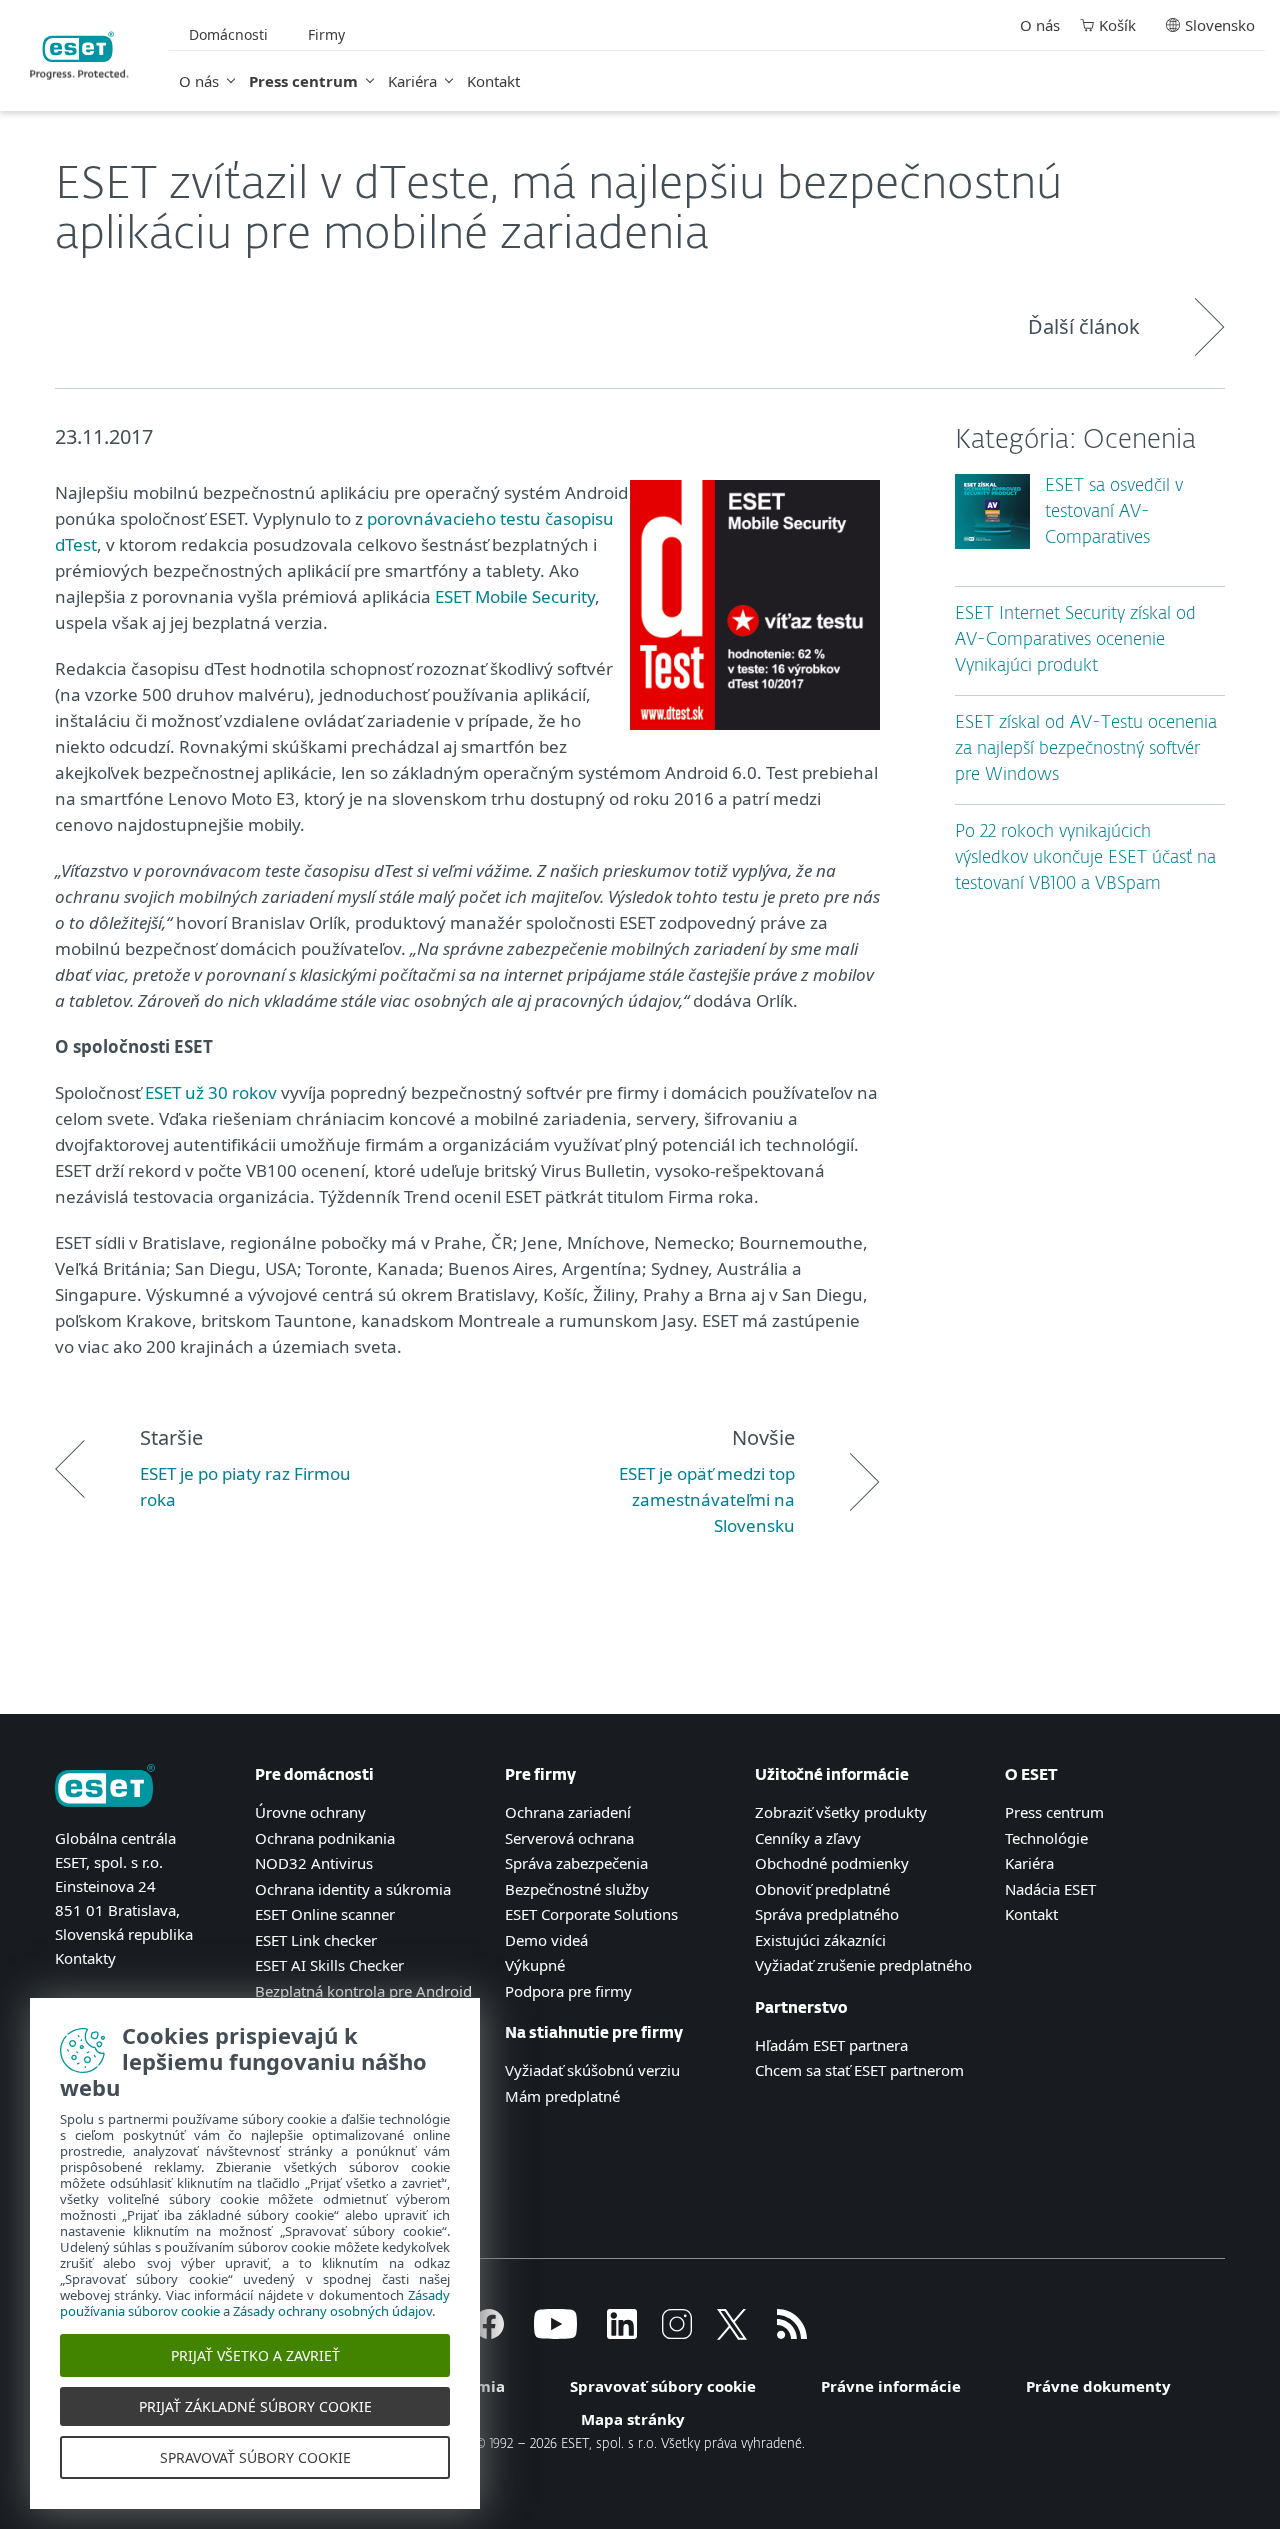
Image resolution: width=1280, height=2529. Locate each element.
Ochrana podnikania (325, 1838)
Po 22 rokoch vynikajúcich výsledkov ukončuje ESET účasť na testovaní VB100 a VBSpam (1085, 858)
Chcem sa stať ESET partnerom (859, 2070)
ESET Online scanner (325, 1914)
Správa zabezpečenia (576, 1863)
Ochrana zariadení (568, 1812)
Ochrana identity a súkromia (353, 1889)
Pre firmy (540, 1775)
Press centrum (303, 81)
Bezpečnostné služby (577, 1889)
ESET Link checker (316, 1940)
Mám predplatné (562, 2096)
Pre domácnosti (314, 1775)
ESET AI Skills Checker (329, 1965)
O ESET (1031, 1775)
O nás (199, 81)
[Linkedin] (622, 2333)
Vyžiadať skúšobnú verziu (592, 2070)
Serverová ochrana (569, 1838)
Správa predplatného (827, 1914)
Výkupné (535, 1965)
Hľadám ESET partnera (831, 2045)
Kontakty (85, 1958)
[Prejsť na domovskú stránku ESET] (79, 55)
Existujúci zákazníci (820, 1940)
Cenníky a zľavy (808, 1838)
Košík (1117, 25)
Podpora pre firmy (568, 1991)
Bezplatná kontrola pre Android (363, 1991)
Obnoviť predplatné (822, 1889)
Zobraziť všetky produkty (841, 1812)
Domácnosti (228, 34)
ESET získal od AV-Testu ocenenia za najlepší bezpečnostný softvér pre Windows (1086, 749)
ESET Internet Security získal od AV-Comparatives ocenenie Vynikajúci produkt (1075, 640)
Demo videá (546, 1940)
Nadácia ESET (1050, 1889)
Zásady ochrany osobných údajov (332, 2311)
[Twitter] (732, 2333)
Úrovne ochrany (310, 1812)
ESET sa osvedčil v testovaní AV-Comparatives (1114, 512)
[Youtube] (555, 2333)
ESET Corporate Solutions (591, 1914)
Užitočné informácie (832, 1775)
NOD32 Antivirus (314, 1863)
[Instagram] (677, 2333)
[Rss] (792, 2333)
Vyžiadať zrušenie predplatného (863, 1965)
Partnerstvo (801, 2008)
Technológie (1046, 1838)
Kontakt (493, 81)
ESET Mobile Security (515, 596)
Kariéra (412, 81)
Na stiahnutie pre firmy (594, 2033)
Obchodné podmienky (832, 1863)
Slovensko (1220, 25)
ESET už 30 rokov (211, 1092)
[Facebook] (489, 2333)
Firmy (326, 34)
